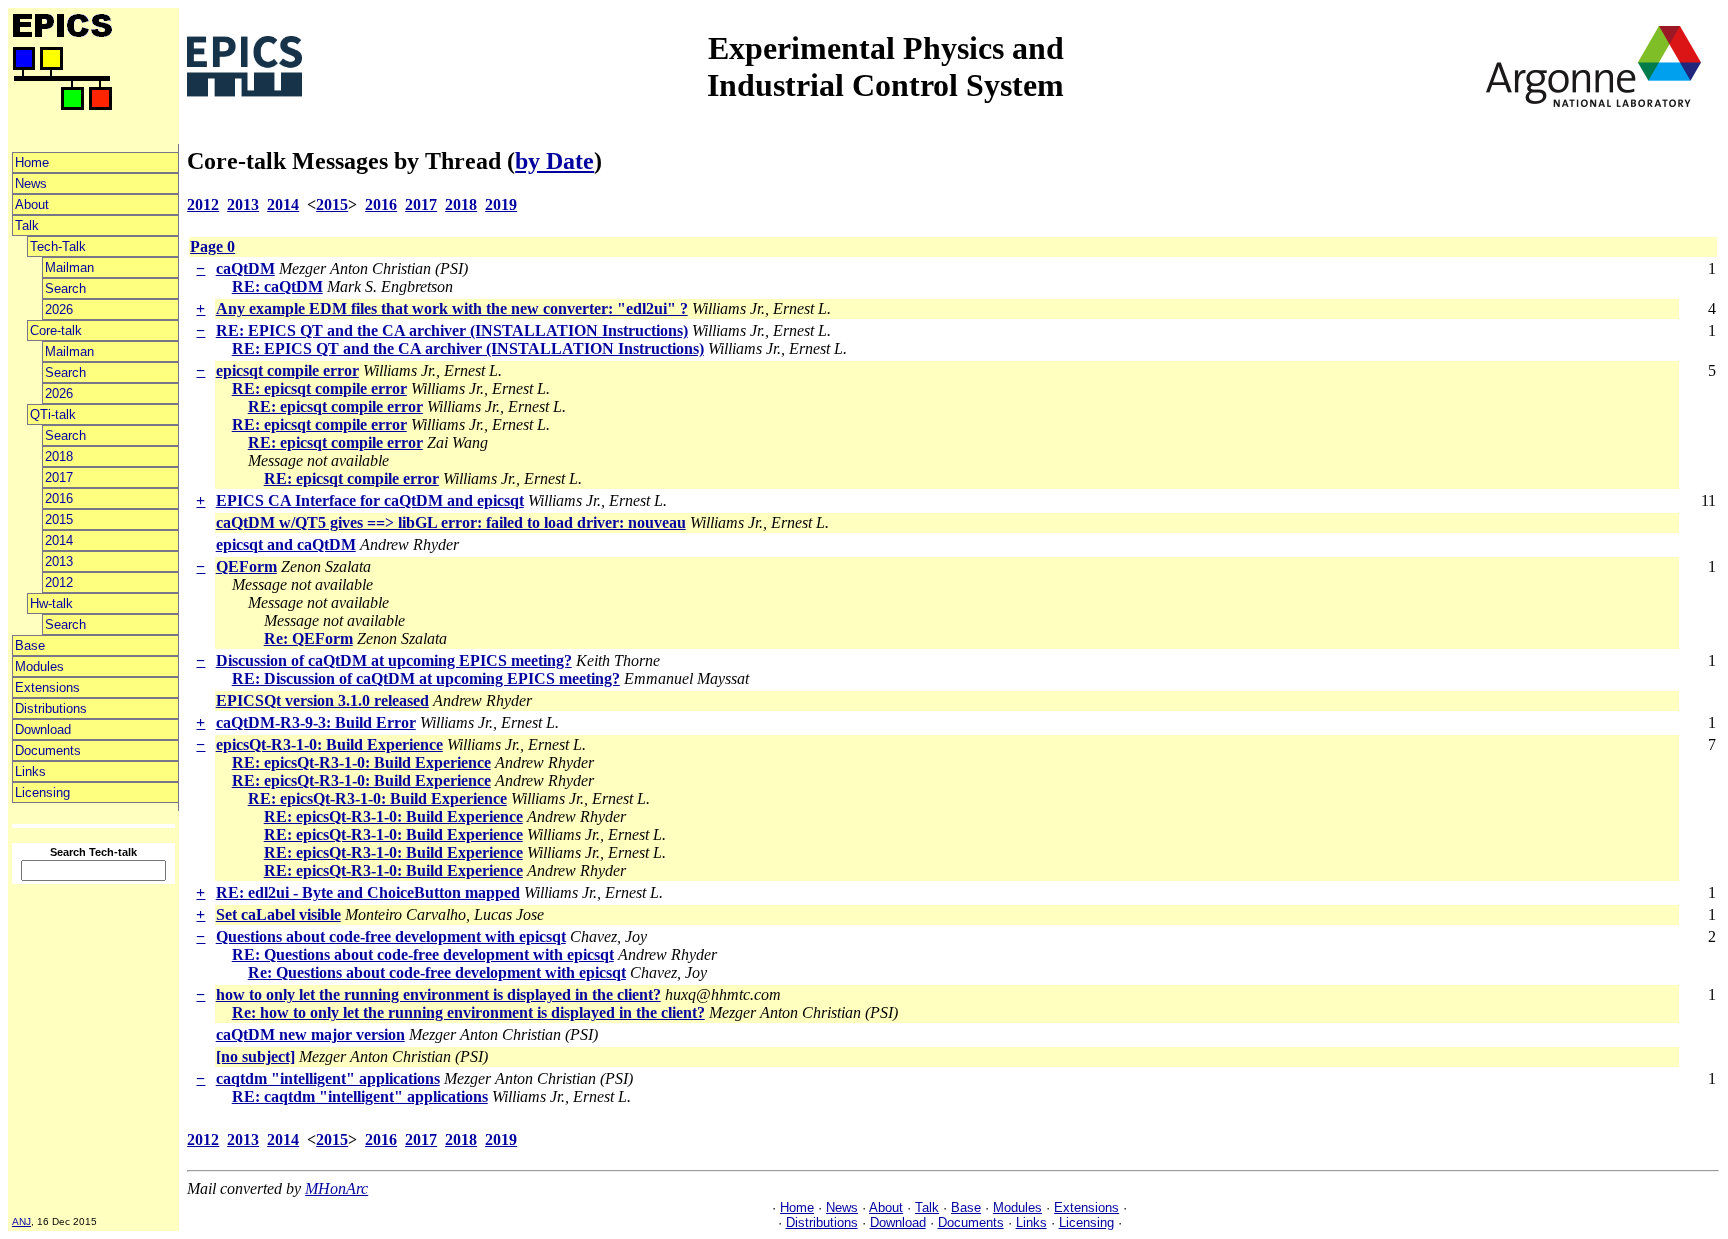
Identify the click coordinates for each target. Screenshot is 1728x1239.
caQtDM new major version (310, 1034)
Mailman (69, 267)
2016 (59, 498)
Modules (39, 666)
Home (32, 162)
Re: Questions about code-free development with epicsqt (437, 972)
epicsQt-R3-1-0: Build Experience (329, 744)
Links (30, 771)
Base (30, 645)
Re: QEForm (308, 638)
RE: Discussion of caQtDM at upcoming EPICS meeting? (426, 678)
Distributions (51, 708)
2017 (59, 477)
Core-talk (56, 330)
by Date (554, 161)
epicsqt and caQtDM (286, 544)
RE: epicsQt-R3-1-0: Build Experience (361, 762)
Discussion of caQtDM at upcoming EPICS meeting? (394, 660)
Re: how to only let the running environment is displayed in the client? (468, 1012)
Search (65, 288)
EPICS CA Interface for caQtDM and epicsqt (370, 500)
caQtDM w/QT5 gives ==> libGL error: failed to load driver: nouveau (451, 522)
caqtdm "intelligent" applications (328, 1078)
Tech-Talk (58, 246)
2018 (59, 456)
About (32, 204)
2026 (59, 309)
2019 (501, 204)
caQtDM (245, 268)
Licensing (42, 792)
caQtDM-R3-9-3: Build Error (316, 722)
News (31, 183)
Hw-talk (51, 603)
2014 (59, 540)
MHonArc (336, 1188)
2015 (59, 519)
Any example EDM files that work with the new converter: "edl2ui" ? (452, 308)
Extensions (47, 687)
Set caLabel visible (278, 914)
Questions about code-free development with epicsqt (391, 936)
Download (43, 729)
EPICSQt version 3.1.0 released (322, 700)
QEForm (246, 566)
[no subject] (255, 1056)
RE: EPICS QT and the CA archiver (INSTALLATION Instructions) (452, 330)
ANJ (21, 1221)
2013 (59, 561)
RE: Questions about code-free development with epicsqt (423, 954)
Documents (48, 750)
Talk (27, 225)
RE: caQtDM (277, 286)
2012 (59, 582)
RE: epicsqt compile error (319, 388)
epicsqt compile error (287, 370)
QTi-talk (53, 414)
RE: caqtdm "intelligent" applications (360, 1096)
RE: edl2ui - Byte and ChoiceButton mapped (368, 892)
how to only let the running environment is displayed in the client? (438, 994)
